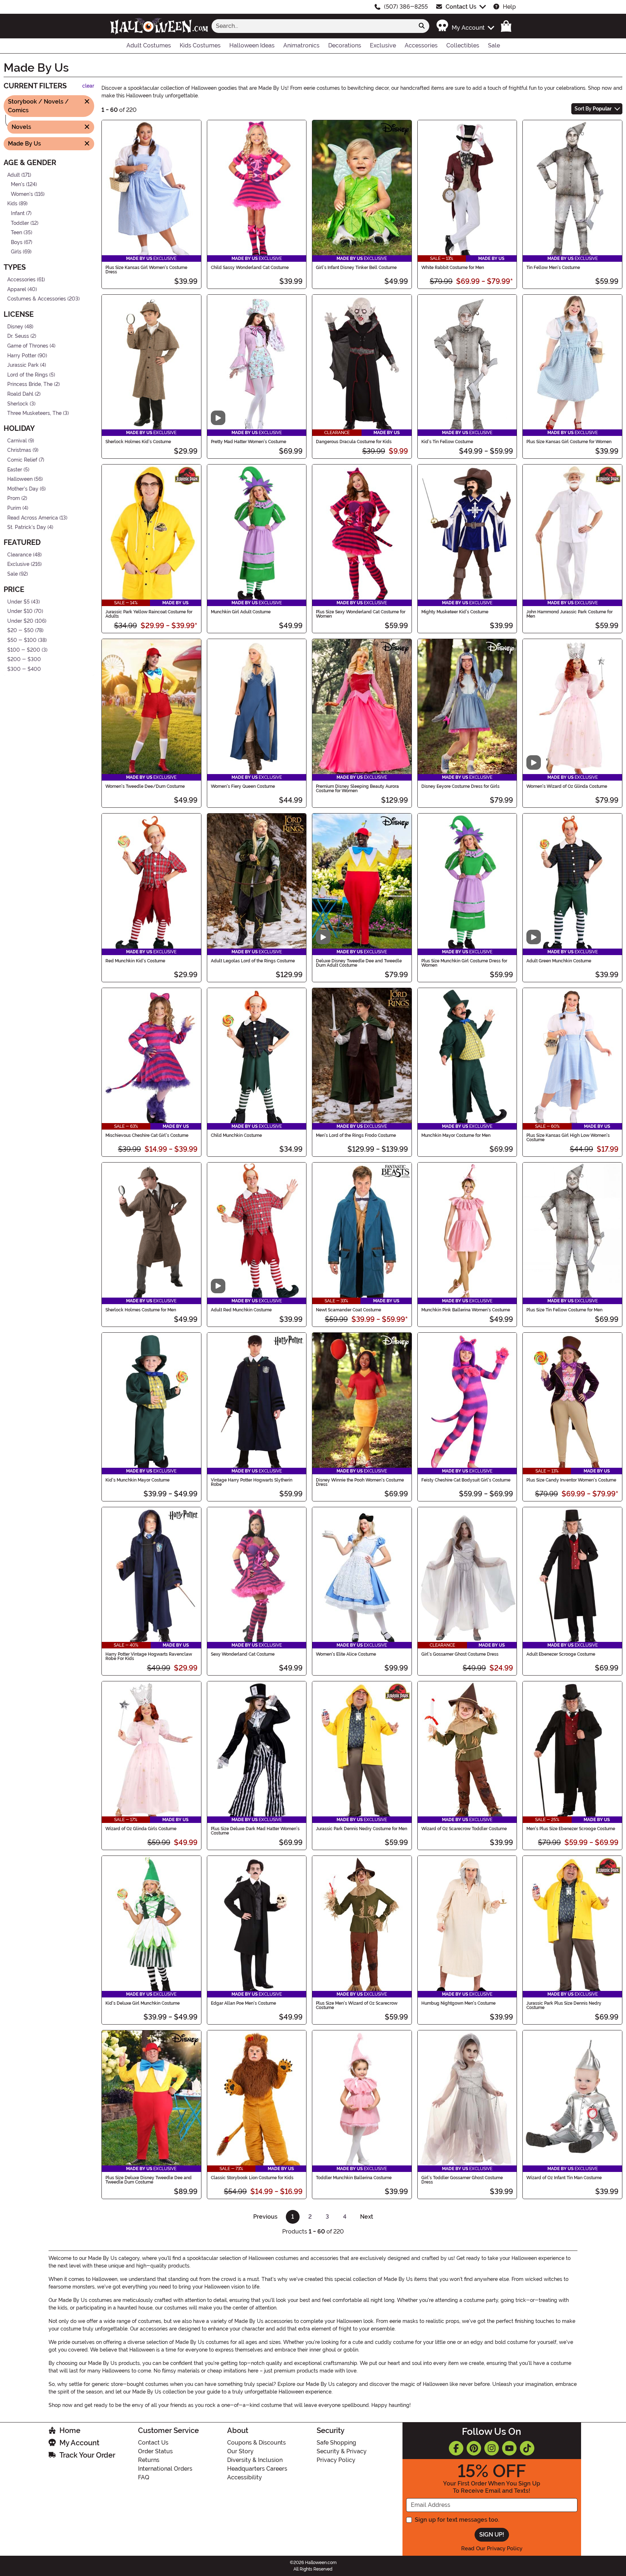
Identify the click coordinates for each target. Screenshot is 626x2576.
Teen (16, 233)
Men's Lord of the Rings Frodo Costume (356, 1135)
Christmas (19, 450)
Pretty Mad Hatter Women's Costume (249, 442)
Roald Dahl (20, 394)
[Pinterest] (474, 2448)
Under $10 (20, 611)
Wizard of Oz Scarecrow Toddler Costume (464, 1829)
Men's (18, 184)
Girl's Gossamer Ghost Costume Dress (460, 1654)
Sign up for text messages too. (457, 2520)
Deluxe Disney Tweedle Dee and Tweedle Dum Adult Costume (359, 963)
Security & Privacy (342, 2451)
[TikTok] (527, 2448)
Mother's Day (23, 489)
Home (70, 2430)
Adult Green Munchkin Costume (559, 961)
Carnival (17, 441)
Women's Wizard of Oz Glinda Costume (567, 786)
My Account (79, 2443)
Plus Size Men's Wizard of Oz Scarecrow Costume (357, 2005)
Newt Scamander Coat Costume (349, 1310)
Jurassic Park (23, 365)
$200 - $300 (24, 659)
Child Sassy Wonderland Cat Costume (250, 268)
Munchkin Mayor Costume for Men (456, 1135)
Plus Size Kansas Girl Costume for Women (569, 442)
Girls (16, 252)
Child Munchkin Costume (236, 1135)
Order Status (155, 2451)
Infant (18, 213)
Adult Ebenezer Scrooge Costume (561, 1654)
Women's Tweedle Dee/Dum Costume (145, 786)
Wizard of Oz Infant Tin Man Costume (564, 2178)
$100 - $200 (24, 650)
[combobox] (313, 26)
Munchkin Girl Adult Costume (241, 612)
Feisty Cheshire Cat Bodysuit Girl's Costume (466, 1480)
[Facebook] (456, 2448)
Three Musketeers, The (34, 413)
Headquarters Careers (257, 2469)
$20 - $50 (20, 631)
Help (509, 7)
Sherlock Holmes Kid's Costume (138, 442)
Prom (14, 498)
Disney (15, 327)
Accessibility (245, 2477)
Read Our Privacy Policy (492, 2548)
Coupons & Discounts (256, 2443)
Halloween (20, 479)
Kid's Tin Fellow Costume (447, 442)
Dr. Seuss (18, 336)
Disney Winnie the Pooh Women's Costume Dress (360, 1482)
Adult (14, 175)
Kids (12, 204)
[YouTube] (509, 2448)
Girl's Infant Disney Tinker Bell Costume (356, 268)
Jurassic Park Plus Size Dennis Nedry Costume (564, 2005)
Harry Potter (22, 355)
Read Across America (33, 518)
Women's (22, 194)
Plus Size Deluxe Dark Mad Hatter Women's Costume (255, 1831)
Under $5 (18, 602)
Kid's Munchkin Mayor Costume (137, 1480)
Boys (17, 242)
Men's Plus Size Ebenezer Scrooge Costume (571, 1829)
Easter (15, 469)
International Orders (165, 2469)
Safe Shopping (336, 2443)
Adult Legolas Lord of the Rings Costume (253, 961)
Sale (12, 574)
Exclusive (18, 564)
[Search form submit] (422, 26)
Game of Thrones (28, 346)
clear (88, 86)
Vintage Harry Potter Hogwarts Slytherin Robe (252, 1482)
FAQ (144, 2477)
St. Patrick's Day (27, 527)
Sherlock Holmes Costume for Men (141, 1310)
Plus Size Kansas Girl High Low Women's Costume (568, 1138)
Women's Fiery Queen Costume (243, 786)
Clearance (19, 555)
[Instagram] (492, 2448)
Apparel (17, 289)
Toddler (20, 223)
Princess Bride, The (30, 384)
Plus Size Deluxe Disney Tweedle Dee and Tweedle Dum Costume (149, 2180)
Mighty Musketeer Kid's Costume (455, 612)
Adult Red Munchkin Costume (241, 1310)
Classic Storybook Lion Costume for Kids (252, 2178)
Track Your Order (87, 2455)
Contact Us (461, 7)
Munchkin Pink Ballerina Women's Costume (466, 1310)
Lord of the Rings (28, 375)
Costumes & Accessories (37, 299)
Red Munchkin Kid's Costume (135, 961)
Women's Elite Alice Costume (346, 1654)
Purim (14, 508)
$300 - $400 (24, 669)
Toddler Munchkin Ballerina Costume (354, 2178)
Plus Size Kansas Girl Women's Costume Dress (146, 270)
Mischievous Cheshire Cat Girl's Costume (147, 1135)
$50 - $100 (22, 640)
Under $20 (20, 621)
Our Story (240, 2451)
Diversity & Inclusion (255, 2460)
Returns (149, 2460)
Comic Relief (22, 460)
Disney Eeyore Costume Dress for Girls (460, 786)
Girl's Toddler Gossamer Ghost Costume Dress (462, 2180)
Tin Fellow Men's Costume (553, 268)
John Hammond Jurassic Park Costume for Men (569, 614)
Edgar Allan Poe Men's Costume (243, 2003)
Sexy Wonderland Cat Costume (243, 1654)
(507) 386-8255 (406, 7)
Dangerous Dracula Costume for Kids (354, 442)
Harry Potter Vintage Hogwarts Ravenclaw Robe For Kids (149, 1656)
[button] (465, 26)
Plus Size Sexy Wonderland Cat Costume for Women (361, 614)
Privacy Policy (336, 2460)
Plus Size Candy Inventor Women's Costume (571, 1480)
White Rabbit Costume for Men (453, 268)
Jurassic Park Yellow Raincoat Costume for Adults (149, 614)
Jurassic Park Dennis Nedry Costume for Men (362, 1829)
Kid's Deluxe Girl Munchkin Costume (143, 2003)
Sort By (593, 109)
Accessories (21, 280)
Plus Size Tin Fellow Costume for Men (564, 1310)
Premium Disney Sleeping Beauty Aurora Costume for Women (357, 789)
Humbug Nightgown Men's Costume (458, 2003)
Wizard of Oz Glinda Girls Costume (141, 1829)
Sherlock (18, 404)
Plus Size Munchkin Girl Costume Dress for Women (464, 963)
